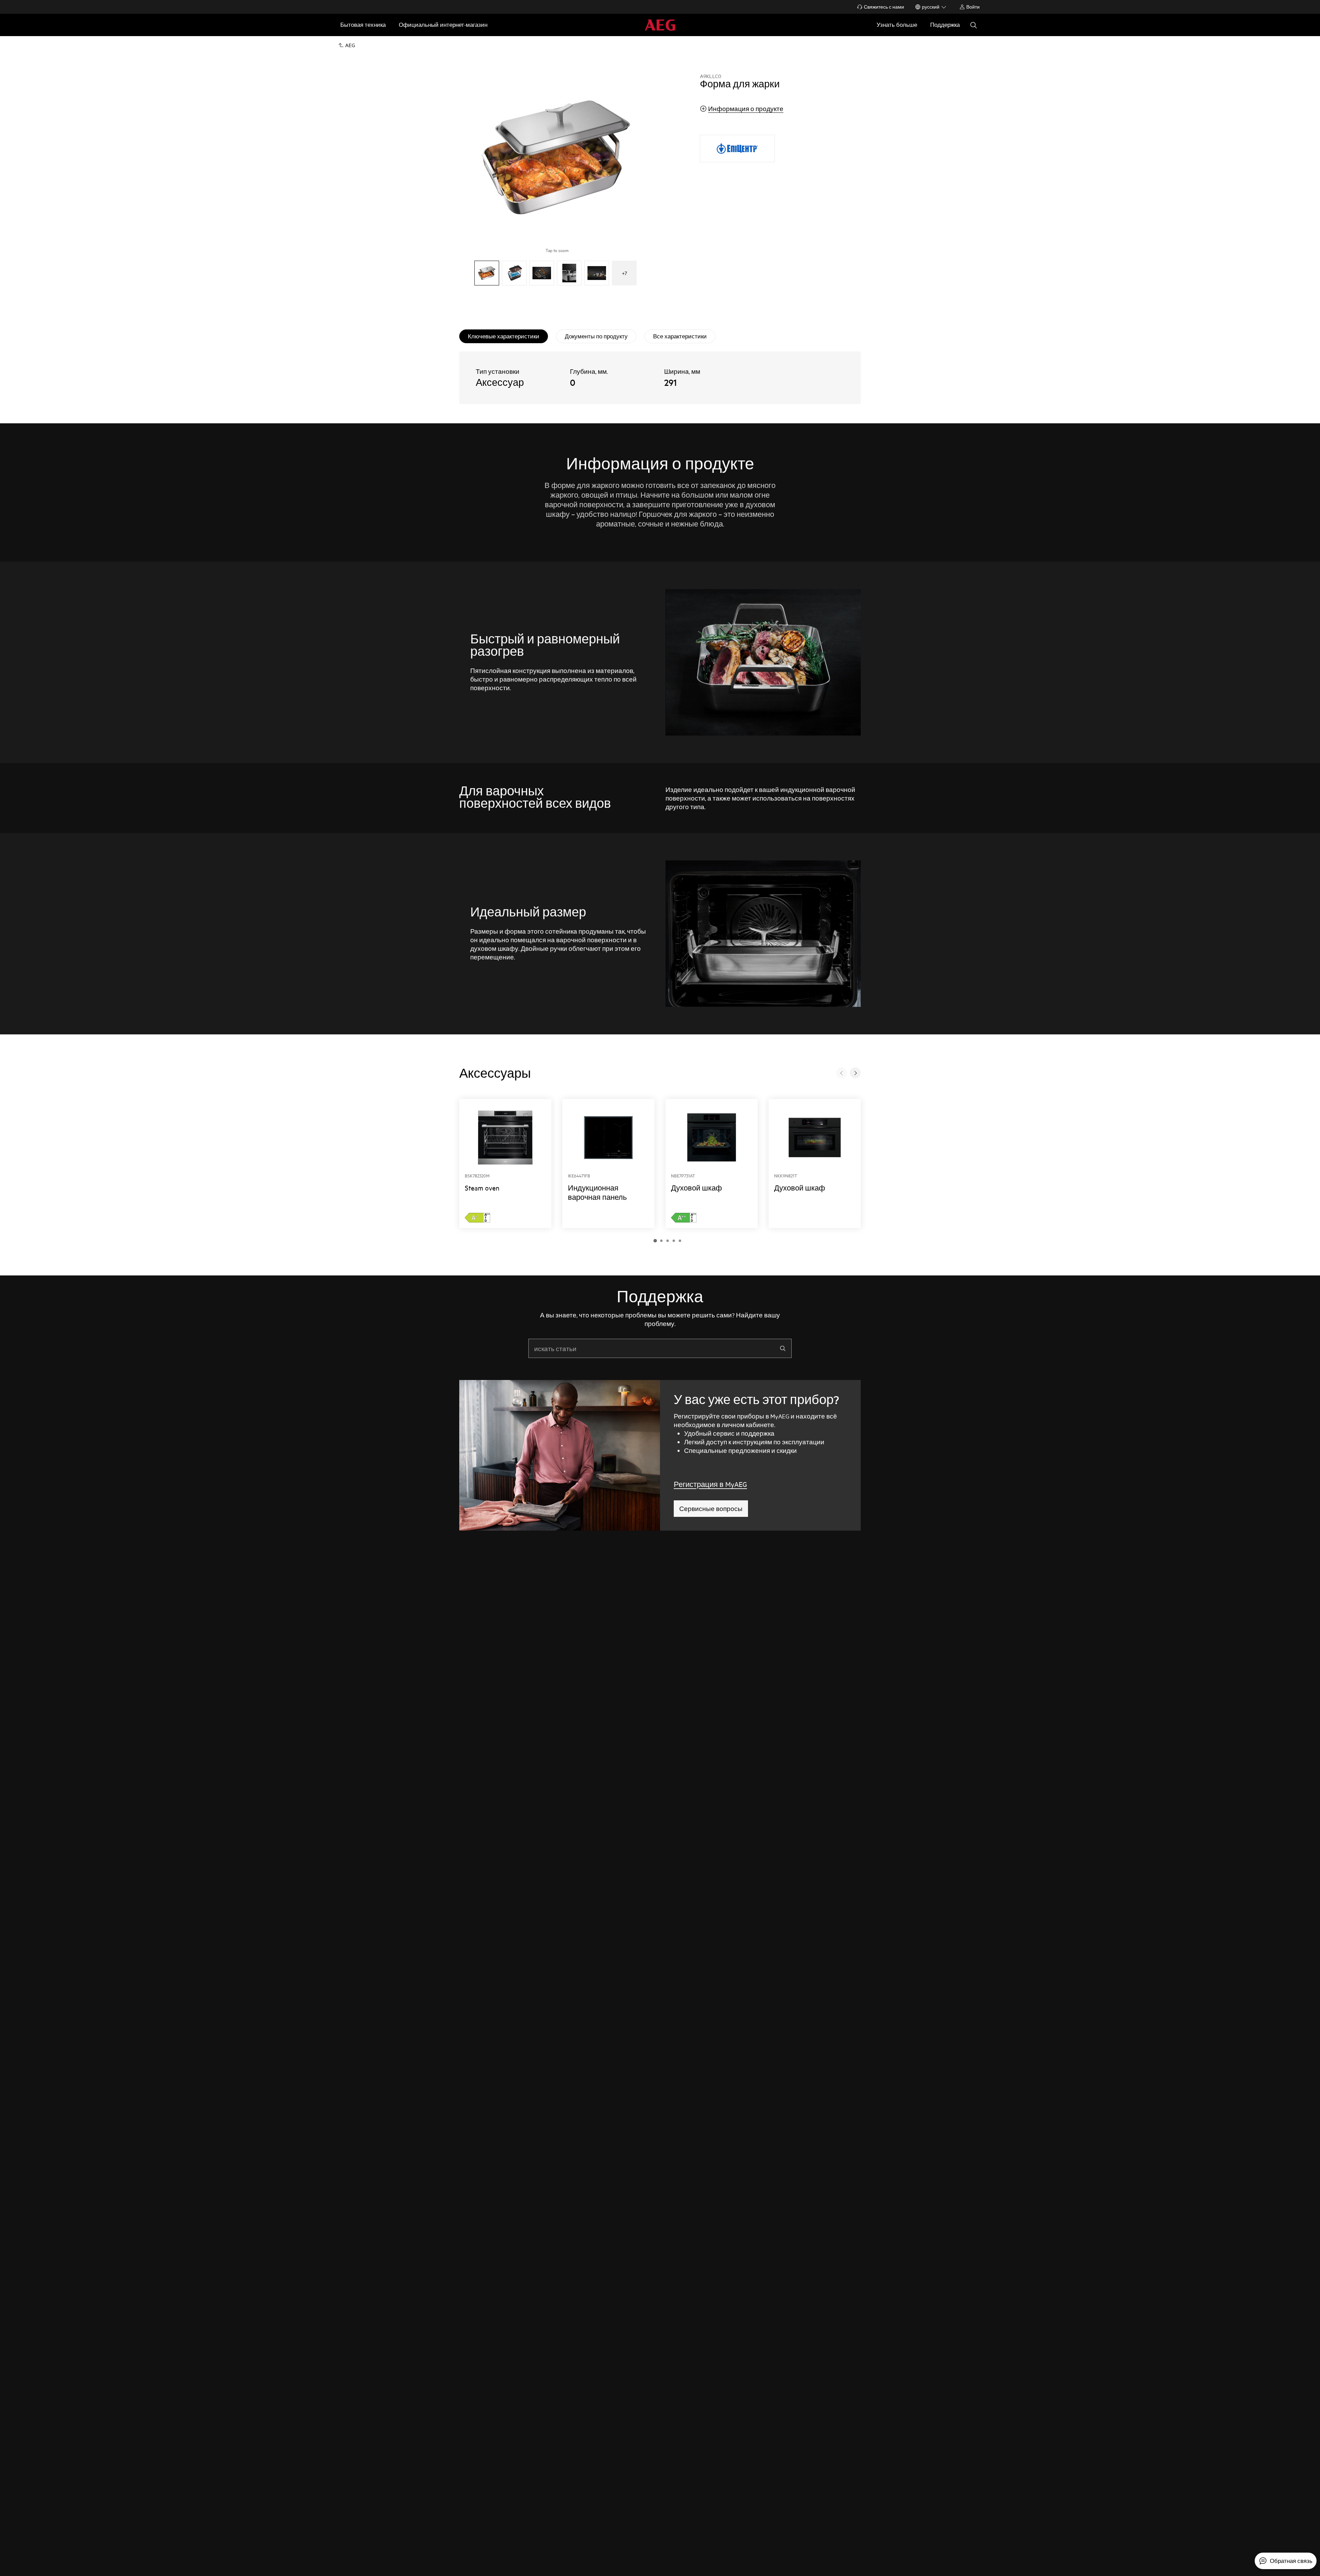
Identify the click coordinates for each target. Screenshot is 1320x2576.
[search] (783, 1348)
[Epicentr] (737, 149)
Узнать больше (897, 25)
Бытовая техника (363, 25)
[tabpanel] (660, 378)
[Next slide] (855, 1073)
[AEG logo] (660, 25)
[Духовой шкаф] (712, 1164)
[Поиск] (973, 25)
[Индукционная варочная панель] (608, 1164)
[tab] (504, 336)
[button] (655, 1241)
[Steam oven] (505, 1164)
